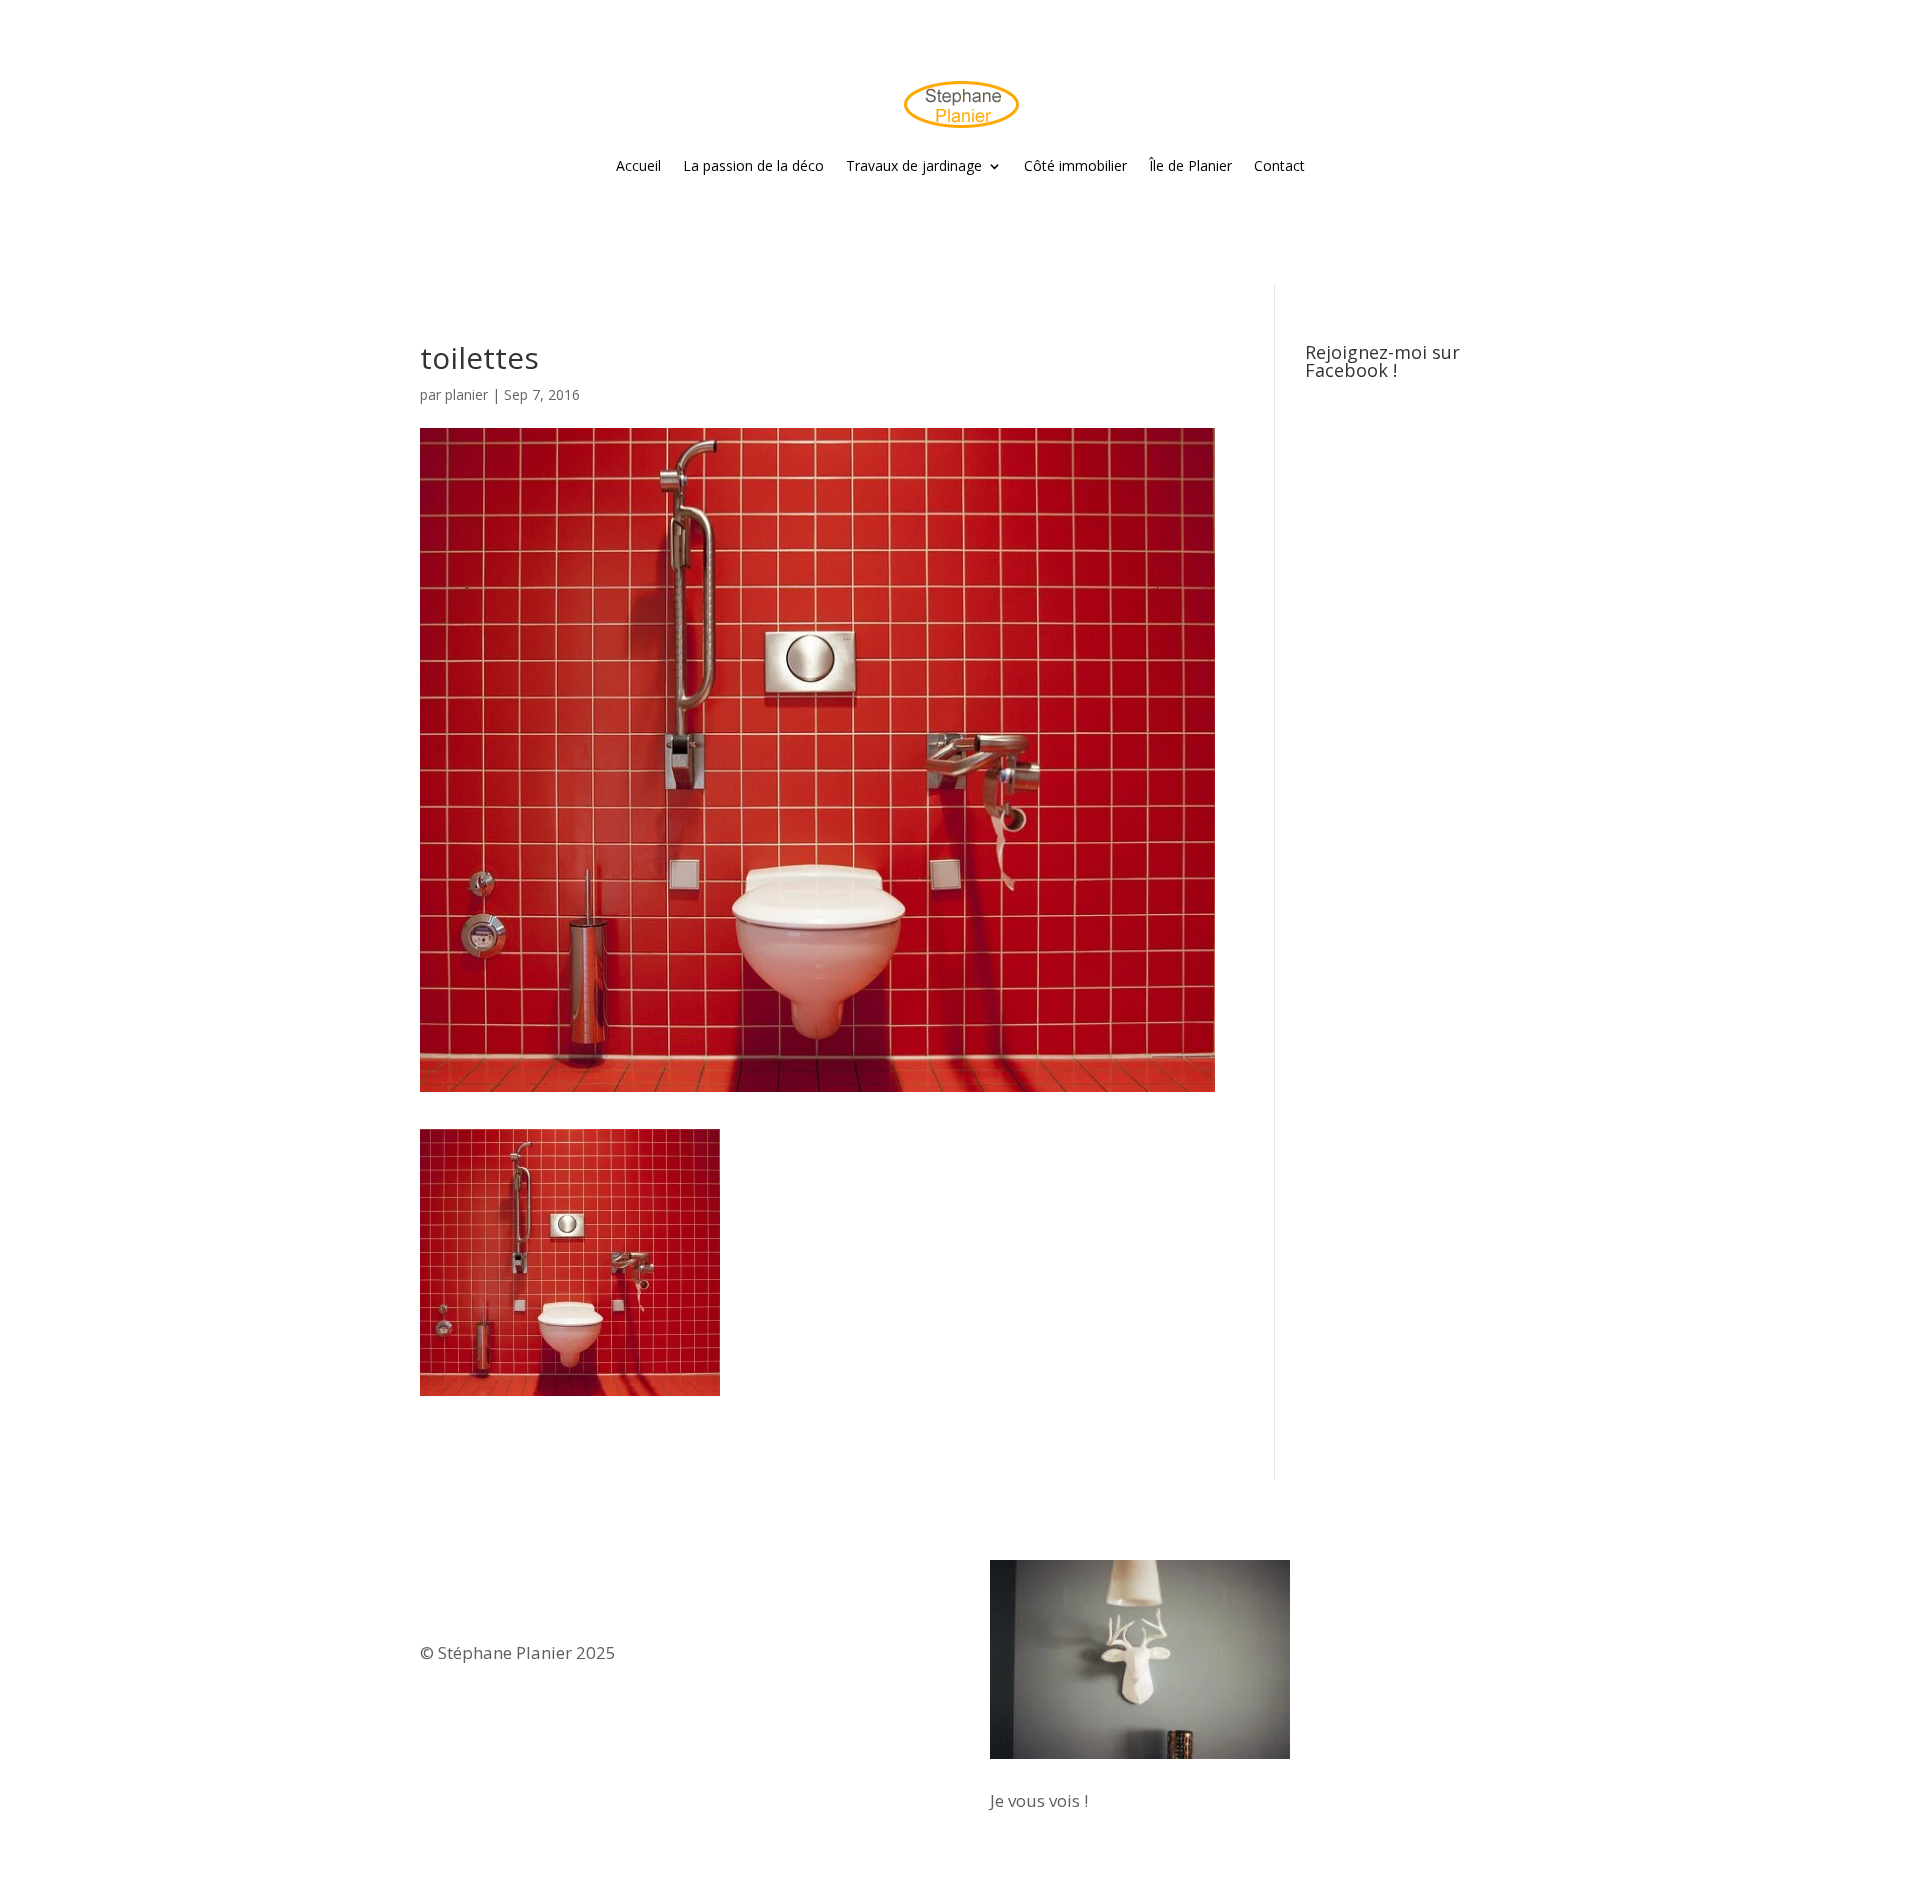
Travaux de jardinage (914, 165)
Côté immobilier (1075, 165)
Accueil (638, 165)
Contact (1279, 165)
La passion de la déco (753, 165)
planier (466, 394)
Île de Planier (1190, 165)
